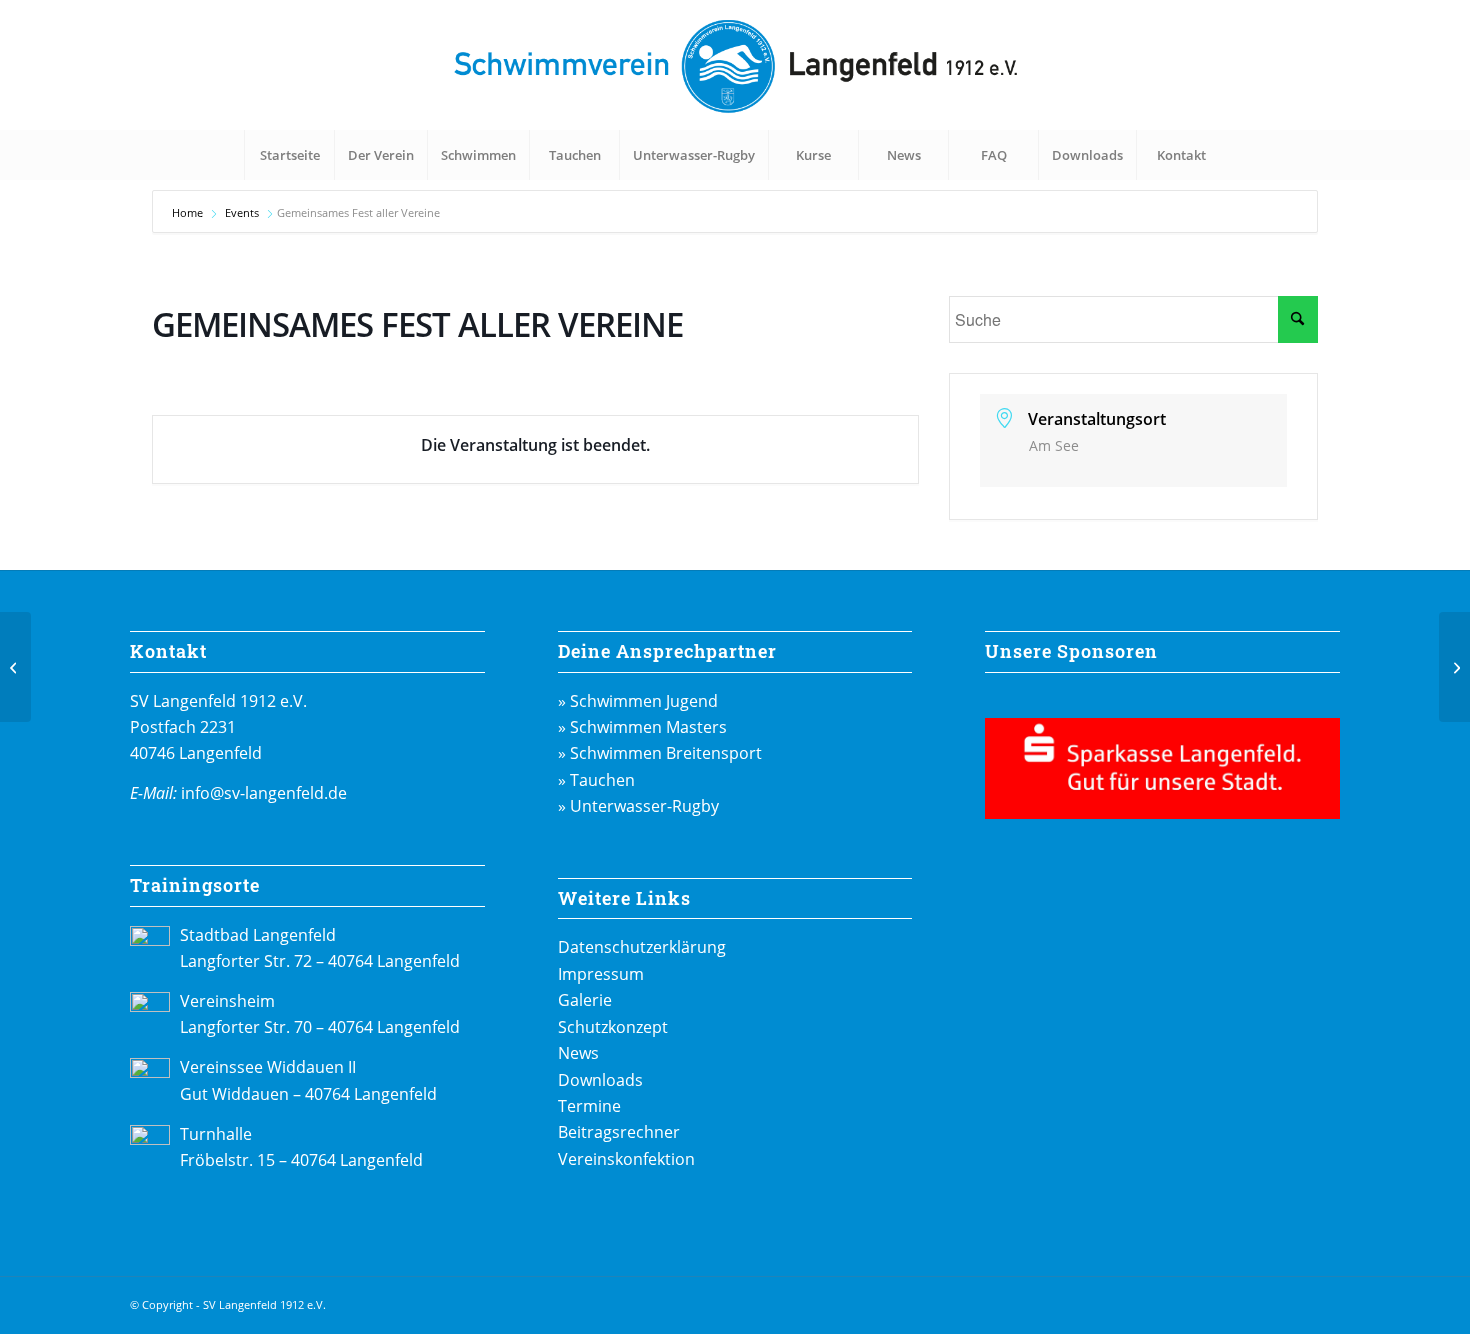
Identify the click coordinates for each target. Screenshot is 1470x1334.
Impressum (601, 974)
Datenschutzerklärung (642, 947)
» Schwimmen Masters (642, 727)
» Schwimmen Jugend (638, 701)
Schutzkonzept (613, 1027)
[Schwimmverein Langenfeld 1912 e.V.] (734, 65)
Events (242, 212)
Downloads (600, 1080)
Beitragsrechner (619, 1132)
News (578, 1053)
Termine (589, 1106)
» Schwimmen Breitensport (660, 753)
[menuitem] (289, 155)
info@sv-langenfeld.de (264, 793)
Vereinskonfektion (626, 1159)
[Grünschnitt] (15, 667)
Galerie (585, 1000)
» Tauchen (596, 780)
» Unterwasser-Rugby (638, 806)
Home (189, 212)
